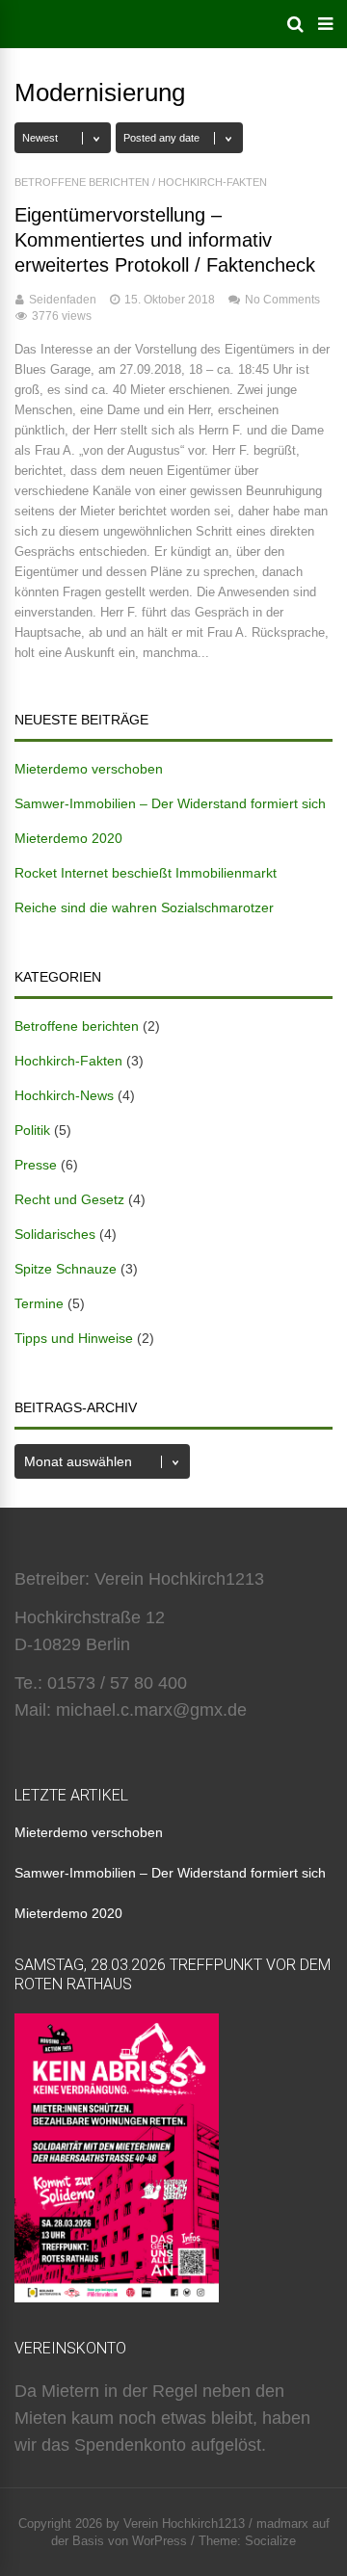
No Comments (282, 300)
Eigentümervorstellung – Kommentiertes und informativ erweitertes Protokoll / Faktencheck (165, 240)
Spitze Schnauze (66, 1269)
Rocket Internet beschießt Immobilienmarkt (146, 873)
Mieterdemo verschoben (89, 769)
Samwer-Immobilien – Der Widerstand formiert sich (170, 803)
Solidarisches (55, 1234)
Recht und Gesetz (69, 1199)
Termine (39, 1303)
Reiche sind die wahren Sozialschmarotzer (144, 907)
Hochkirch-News (64, 1095)
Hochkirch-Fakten (213, 182)
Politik (32, 1130)
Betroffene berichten (82, 182)
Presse (36, 1165)
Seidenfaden (63, 300)
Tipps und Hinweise (74, 1338)
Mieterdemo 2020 (68, 838)
